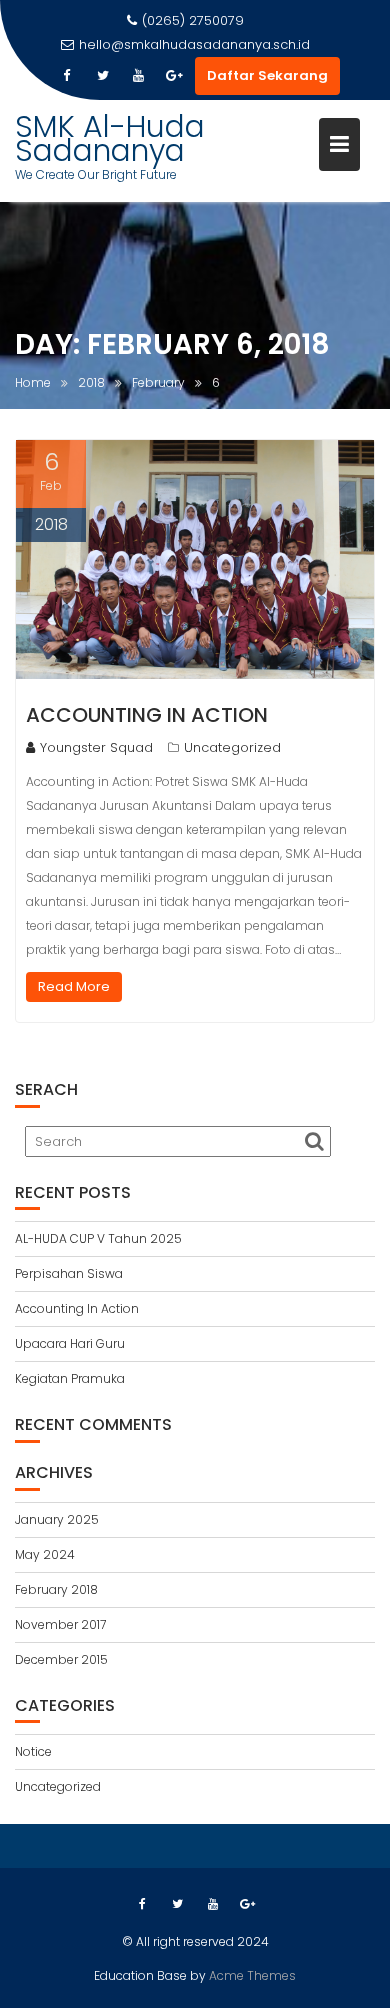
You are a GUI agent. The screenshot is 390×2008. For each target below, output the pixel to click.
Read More (74, 986)
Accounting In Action (147, 715)
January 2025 (57, 1519)
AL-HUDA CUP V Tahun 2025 (98, 1238)
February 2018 (56, 1589)
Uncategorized (232, 747)
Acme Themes (252, 1975)
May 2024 (45, 1554)
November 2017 (60, 1624)
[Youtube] (139, 76)
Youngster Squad (96, 747)
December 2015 (61, 1659)
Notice (33, 1751)
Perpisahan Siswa (69, 1273)
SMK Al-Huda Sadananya (110, 138)
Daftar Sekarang (267, 75)
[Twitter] (103, 76)
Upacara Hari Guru (70, 1343)
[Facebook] (67, 76)
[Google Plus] (175, 76)
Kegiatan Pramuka (70, 1378)
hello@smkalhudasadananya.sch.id (194, 44)
